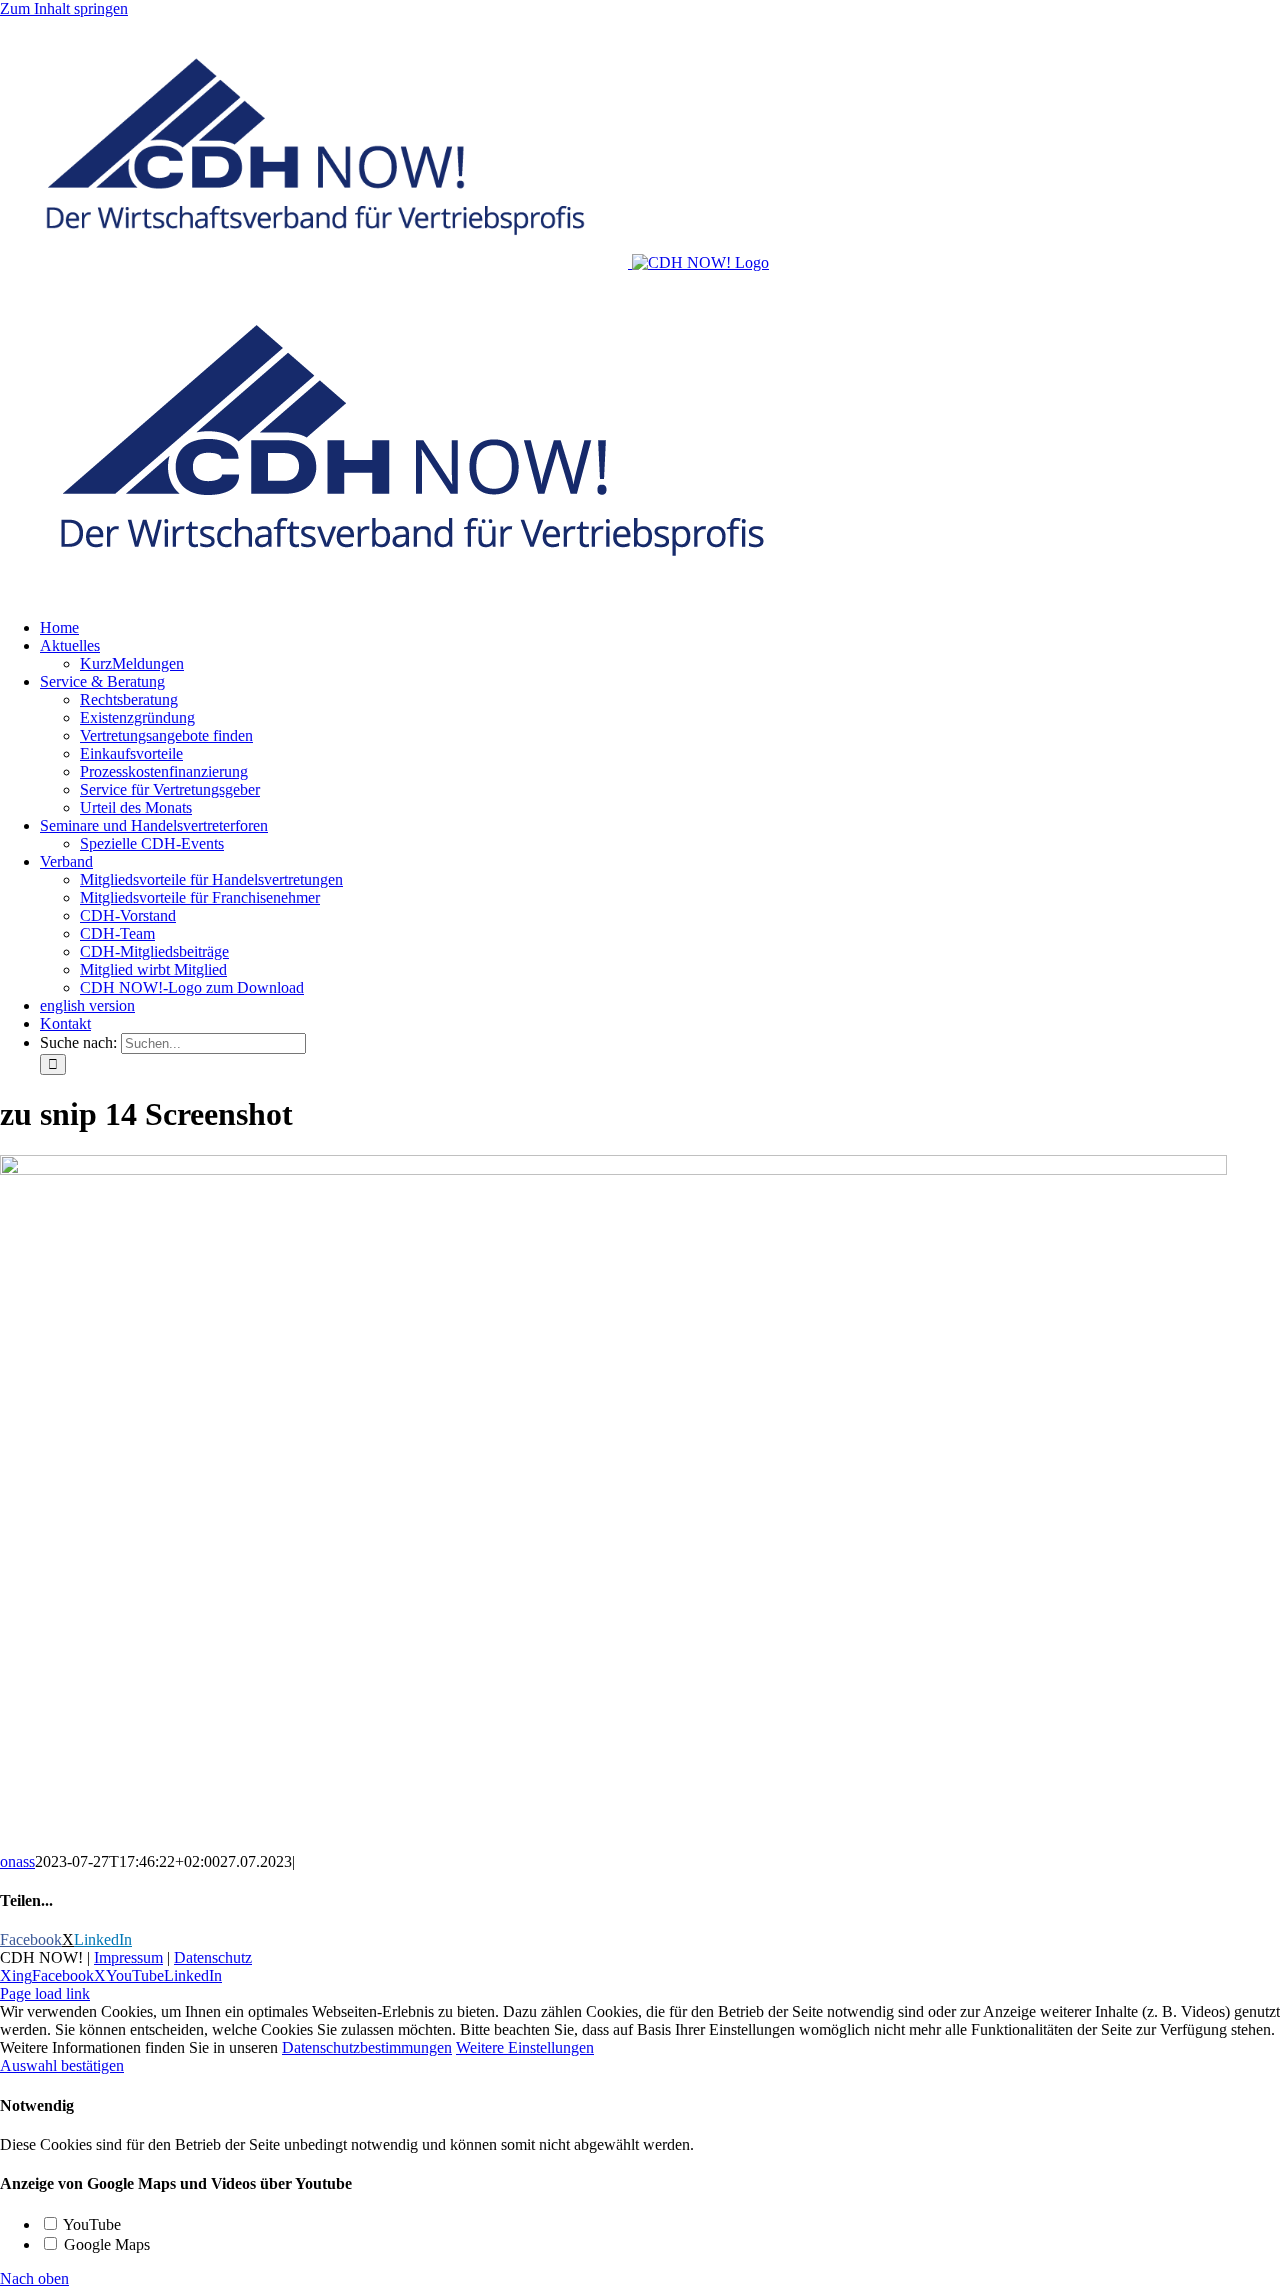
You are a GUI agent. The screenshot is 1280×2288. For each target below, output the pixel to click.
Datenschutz (213, 1957)
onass (17, 1861)
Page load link (45, 1993)
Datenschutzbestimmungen (367, 2047)
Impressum (128, 1957)
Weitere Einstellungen (525, 2047)
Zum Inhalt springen (64, 8)
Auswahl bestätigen (62, 2065)
